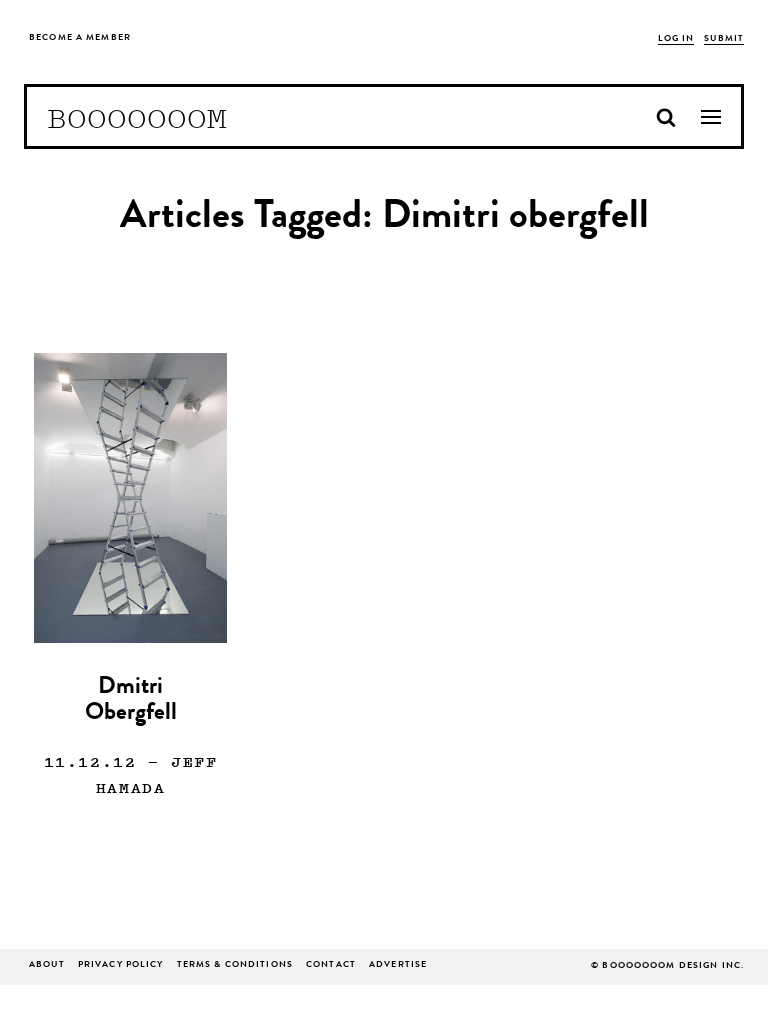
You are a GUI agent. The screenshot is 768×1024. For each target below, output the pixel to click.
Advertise (398, 965)
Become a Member (80, 38)
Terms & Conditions (235, 965)
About (47, 965)
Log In (676, 39)
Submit (724, 39)
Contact (331, 965)
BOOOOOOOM (137, 117)
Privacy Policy (121, 965)
